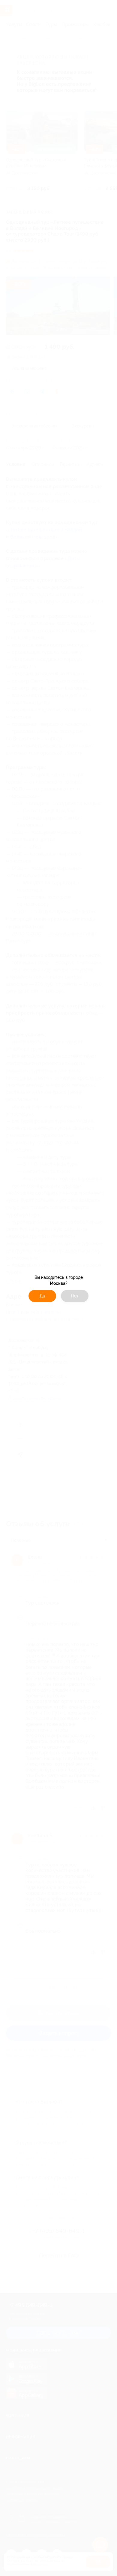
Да (42, 1296)
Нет (75, 1296)
